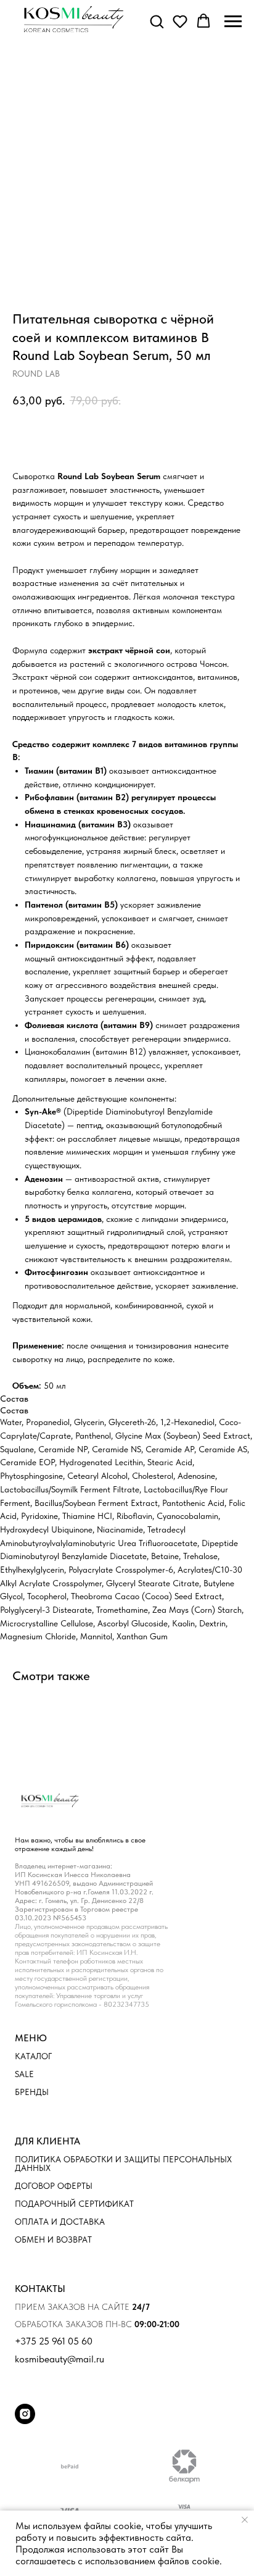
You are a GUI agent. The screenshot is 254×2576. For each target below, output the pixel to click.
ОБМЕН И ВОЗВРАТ (53, 2239)
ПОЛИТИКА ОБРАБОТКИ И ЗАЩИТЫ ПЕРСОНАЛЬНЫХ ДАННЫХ (123, 2164)
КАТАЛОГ (33, 2056)
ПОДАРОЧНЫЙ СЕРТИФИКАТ (74, 2204)
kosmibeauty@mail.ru (59, 2359)
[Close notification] (245, 2520)
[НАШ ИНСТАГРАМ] (25, 2421)
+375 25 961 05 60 (54, 2341)
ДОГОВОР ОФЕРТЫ (54, 2186)
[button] (157, 21)
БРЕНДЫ (32, 2092)
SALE (24, 2074)
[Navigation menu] (233, 22)
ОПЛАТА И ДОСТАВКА (60, 2222)
